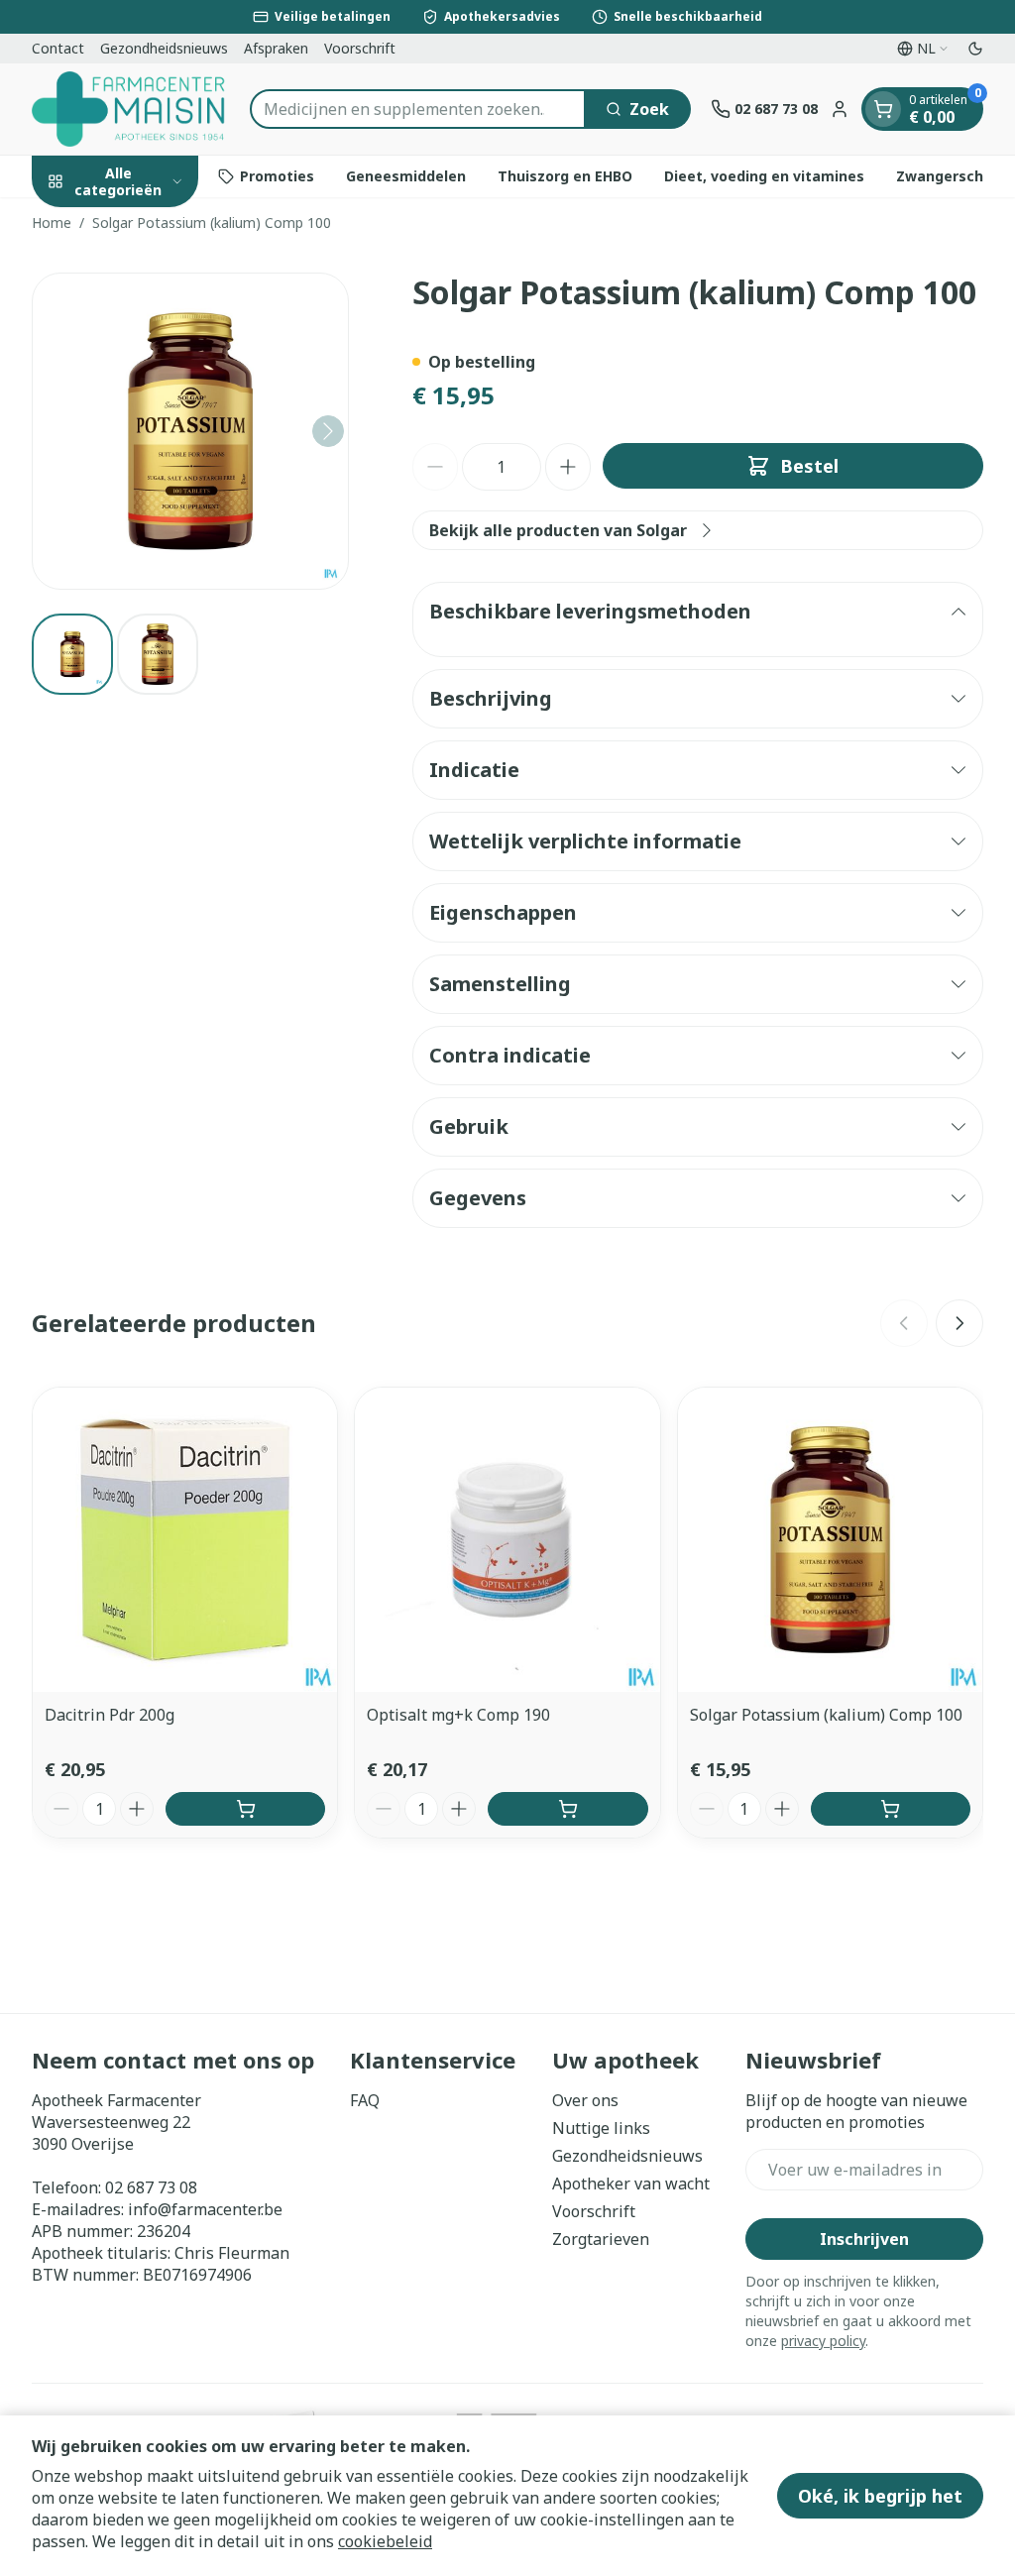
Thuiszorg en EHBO (565, 176)
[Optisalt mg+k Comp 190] (507, 1540)
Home (52, 223)
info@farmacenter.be (205, 2209)
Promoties (277, 176)
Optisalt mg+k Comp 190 (458, 1715)
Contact (58, 48)
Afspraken (276, 48)
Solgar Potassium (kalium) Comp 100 (826, 1715)
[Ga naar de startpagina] (131, 109)
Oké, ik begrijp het (880, 2496)
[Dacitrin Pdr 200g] (185, 1540)
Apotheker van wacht (631, 2184)
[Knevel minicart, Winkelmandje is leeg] (883, 109)
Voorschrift (360, 48)
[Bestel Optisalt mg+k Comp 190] (567, 1809)
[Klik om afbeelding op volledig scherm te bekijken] (190, 431)
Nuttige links (601, 2128)
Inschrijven (864, 2239)
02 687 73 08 (151, 2187)
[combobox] (418, 109)
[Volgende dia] (959, 1323)
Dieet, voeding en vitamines (764, 176)
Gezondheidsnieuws (164, 48)
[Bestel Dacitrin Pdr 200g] (245, 1809)
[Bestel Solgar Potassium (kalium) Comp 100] (891, 1809)
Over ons (585, 2100)
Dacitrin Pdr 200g (110, 1715)
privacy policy (823, 2341)
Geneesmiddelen (406, 176)
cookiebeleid (385, 2541)
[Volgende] (328, 431)
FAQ (365, 2100)
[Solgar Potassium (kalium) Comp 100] (830, 1540)
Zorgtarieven (601, 2239)
